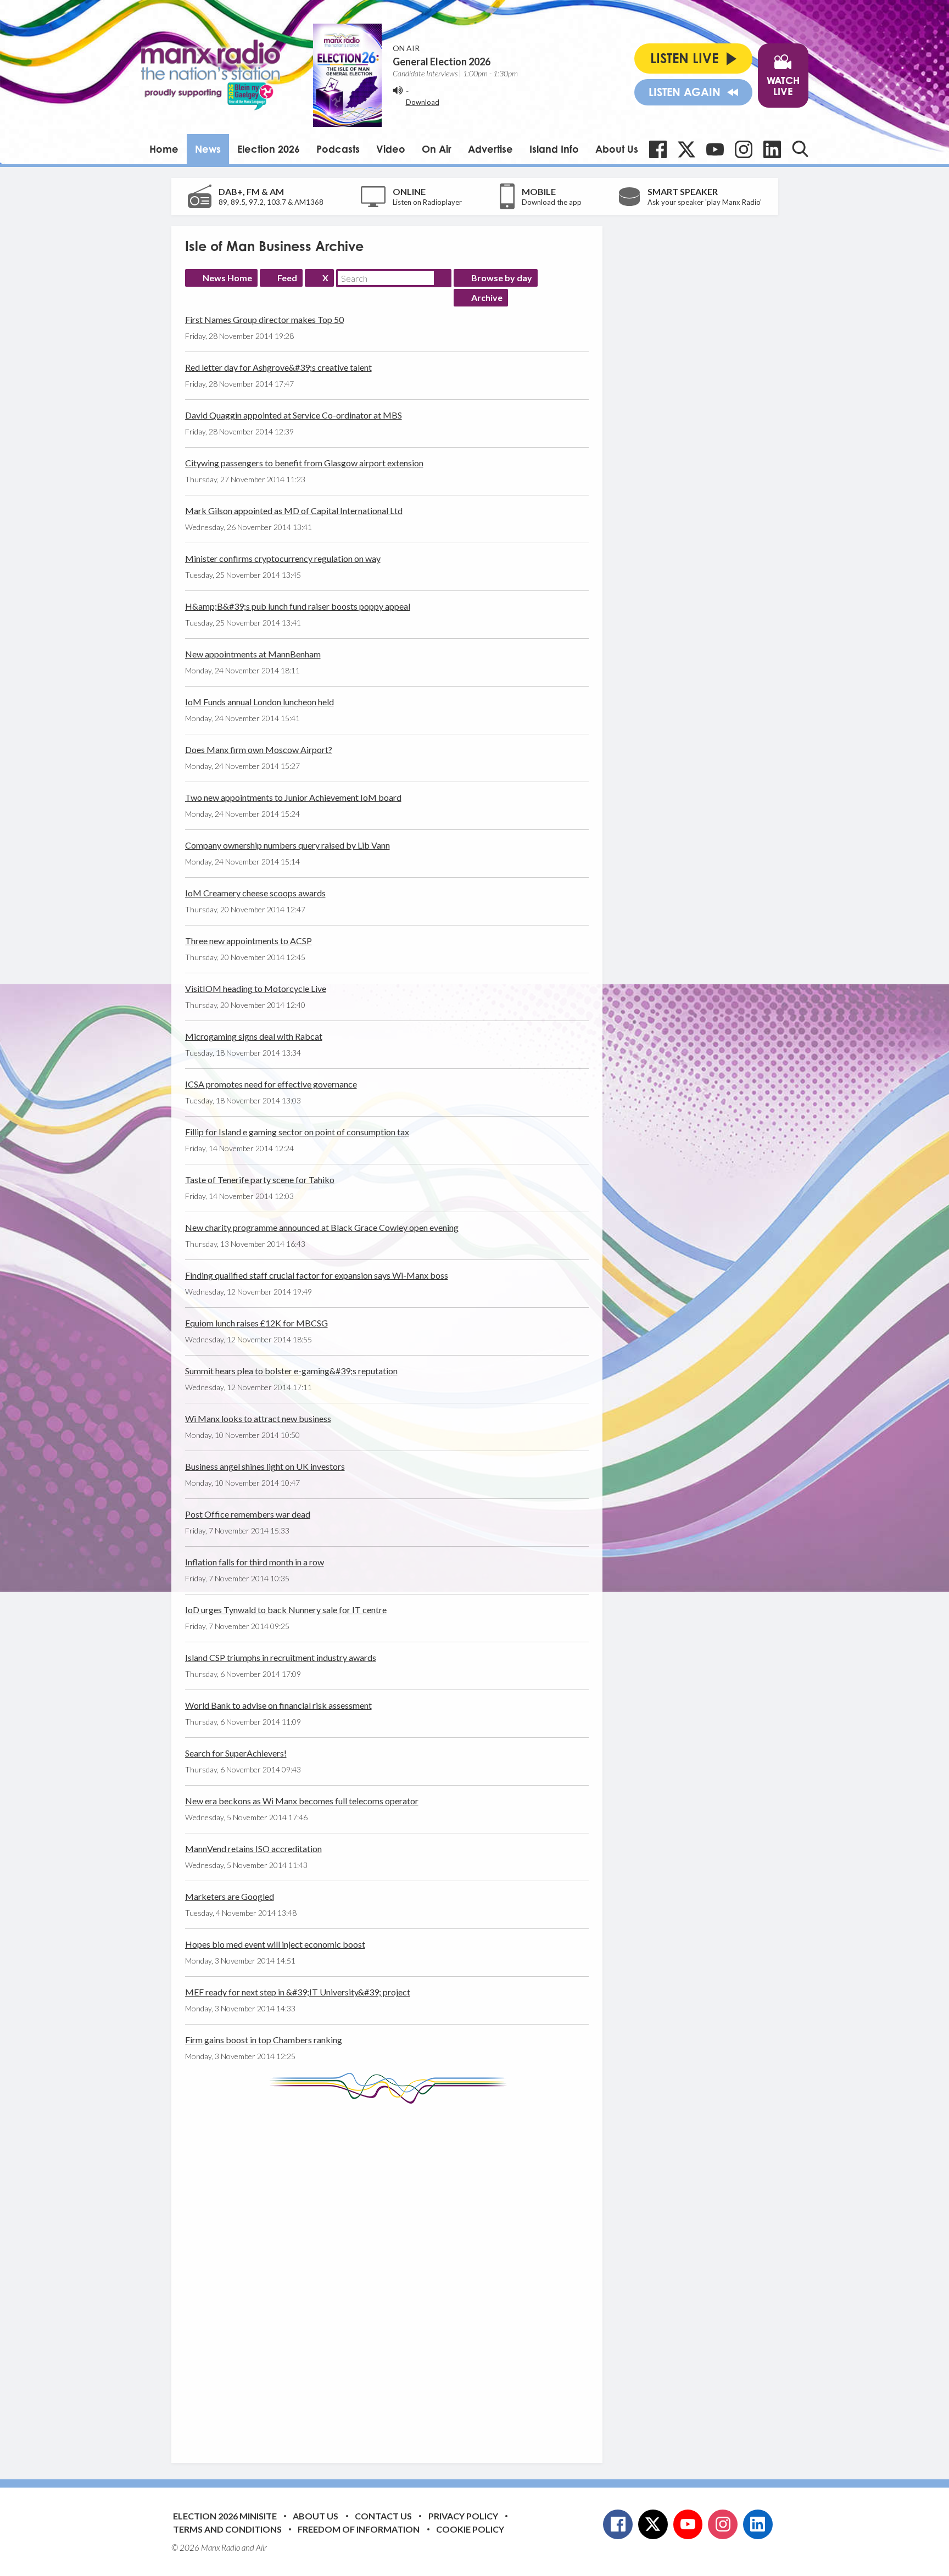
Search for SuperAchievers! (236, 1753)
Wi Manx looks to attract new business (258, 1418)
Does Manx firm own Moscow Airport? (259, 749)
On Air (437, 149)
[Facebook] (658, 149)
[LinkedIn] (772, 149)
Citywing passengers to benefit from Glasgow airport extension (304, 463)
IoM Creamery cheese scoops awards (255, 893)
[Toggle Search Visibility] (800, 149)
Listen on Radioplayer (427, 202)
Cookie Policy (470, 2529)
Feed (287, 278)
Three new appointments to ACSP (249, 941)
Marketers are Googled (230, 1896)
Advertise (490, 149)
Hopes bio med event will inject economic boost (275, 1944)
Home (164, 149)
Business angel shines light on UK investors (265, 1466)
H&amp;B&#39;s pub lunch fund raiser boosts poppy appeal (298, 606)
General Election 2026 (442, 62)
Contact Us (383, 2516)
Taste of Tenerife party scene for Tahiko (260, 1180)
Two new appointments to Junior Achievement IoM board (293, 797)
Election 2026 (269, 149)
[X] (686, 149)
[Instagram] (744, 149)
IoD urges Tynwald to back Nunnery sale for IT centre (286, 1610)
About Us (617, 149)
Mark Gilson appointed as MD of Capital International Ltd (294, 511)
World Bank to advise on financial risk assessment (278, 1705)
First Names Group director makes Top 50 (264, 319)
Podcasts (338, 149)
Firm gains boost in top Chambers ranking (264, 2040)
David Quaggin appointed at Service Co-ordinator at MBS (294, 415)
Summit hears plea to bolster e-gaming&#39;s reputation (291, 1371)
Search (443, 278)
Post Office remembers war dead (248, 1514)
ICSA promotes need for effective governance (271, 1084)
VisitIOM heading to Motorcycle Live (256, 988)
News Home (227, 278)
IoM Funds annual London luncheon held (259, 702)
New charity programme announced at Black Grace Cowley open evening (322, 1227)
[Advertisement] (391, 2275)
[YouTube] (715, 149)
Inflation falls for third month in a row (255, 1562)
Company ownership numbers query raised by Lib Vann (288, 845)
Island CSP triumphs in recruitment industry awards (281, 1657)
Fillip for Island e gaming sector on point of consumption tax (297, 1132)
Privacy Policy (463, 2516)
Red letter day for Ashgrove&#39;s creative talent (278, 367)
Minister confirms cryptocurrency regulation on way (283, 558)
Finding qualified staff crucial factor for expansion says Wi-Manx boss (317, 1275)
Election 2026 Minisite (225, 2516)
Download (423, 102)
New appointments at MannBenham (253, 654)
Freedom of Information (359, 2529)
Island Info (554, 149)
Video (391, 149)
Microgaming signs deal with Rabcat (254, 1036)
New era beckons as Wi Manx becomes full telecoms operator (302, 1801)
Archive (487, 297)
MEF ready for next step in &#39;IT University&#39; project (298, 1992)
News (208, 149)
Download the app (552, 202)
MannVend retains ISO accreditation (253, 1849)
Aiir (261, 2547)
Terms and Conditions (227, 2529)
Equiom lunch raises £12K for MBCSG (256, 1323)
